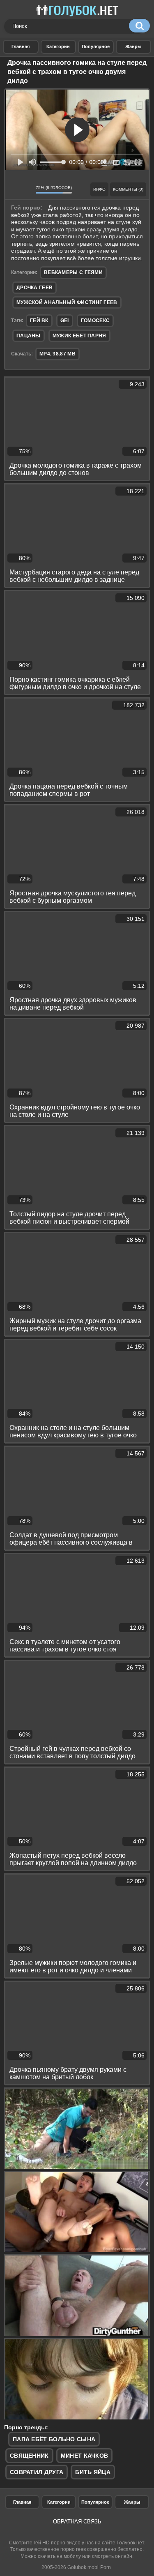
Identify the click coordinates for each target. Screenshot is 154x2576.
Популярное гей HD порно (96, 47)
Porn (106, 2567)
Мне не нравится (27, 189)
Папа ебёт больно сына (54, 2439)
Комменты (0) (128, 189)
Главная (22, 2502)
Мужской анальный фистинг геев (67, 302)
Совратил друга (37, 2472)
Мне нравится (14, 189)
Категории (59, 2502)
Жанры (134, 47)
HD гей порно (21, 47)
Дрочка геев (34, 288)
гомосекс (95, 321)
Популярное (95, 2502)
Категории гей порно (59, 47)
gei (65, 321)
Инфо (99, 189)
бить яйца (93, 2472)
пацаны (29, 336)
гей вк (39, 321)
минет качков (85, 2456)
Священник (29, 2456)
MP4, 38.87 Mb (57, 354)
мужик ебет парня (79, 336)
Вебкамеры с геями (73, 272)
